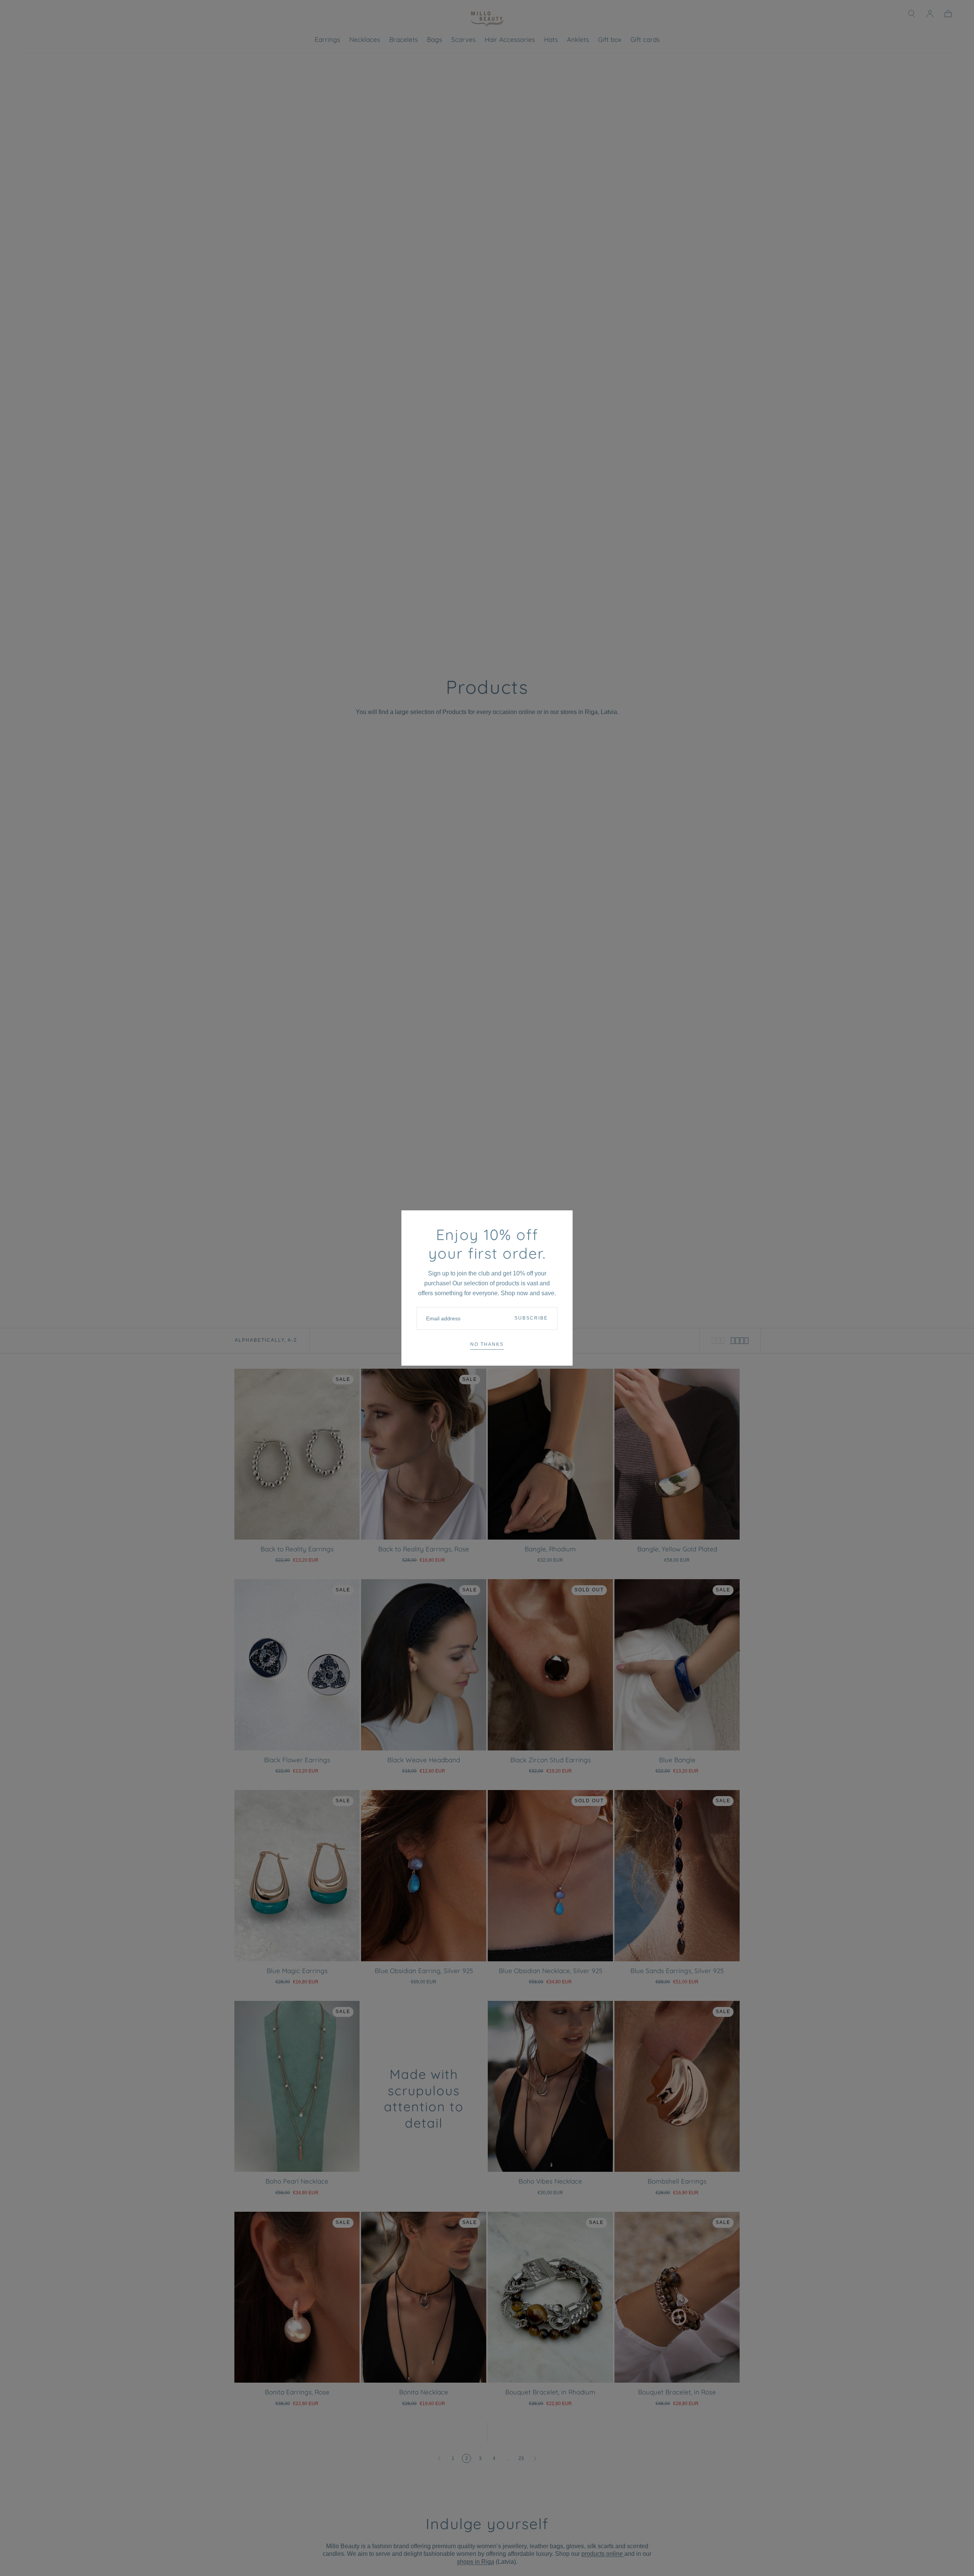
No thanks (487, 1344)
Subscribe (531, 1318)
